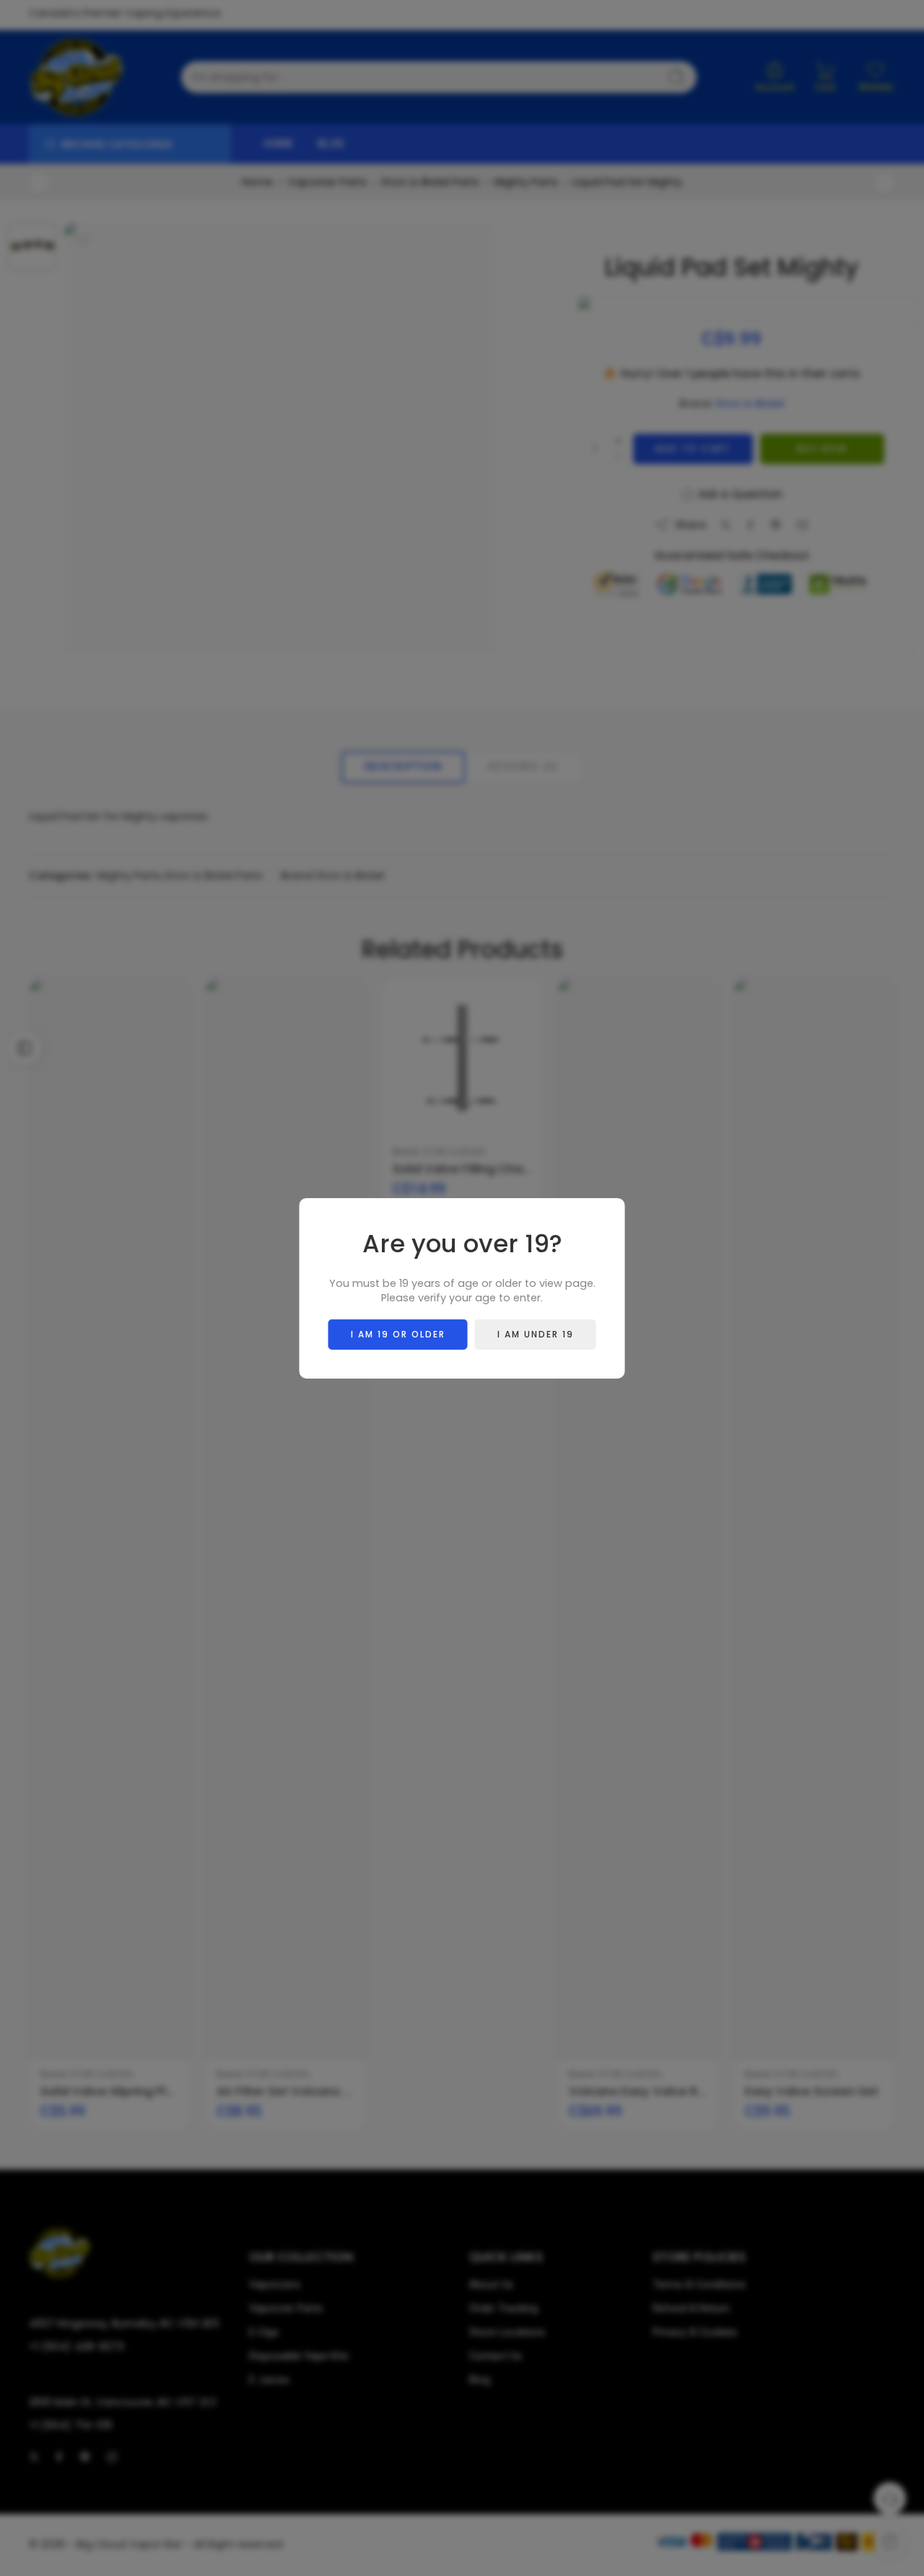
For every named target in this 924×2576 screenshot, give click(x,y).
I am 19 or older (398, 1333)
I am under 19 (536, 1333)
